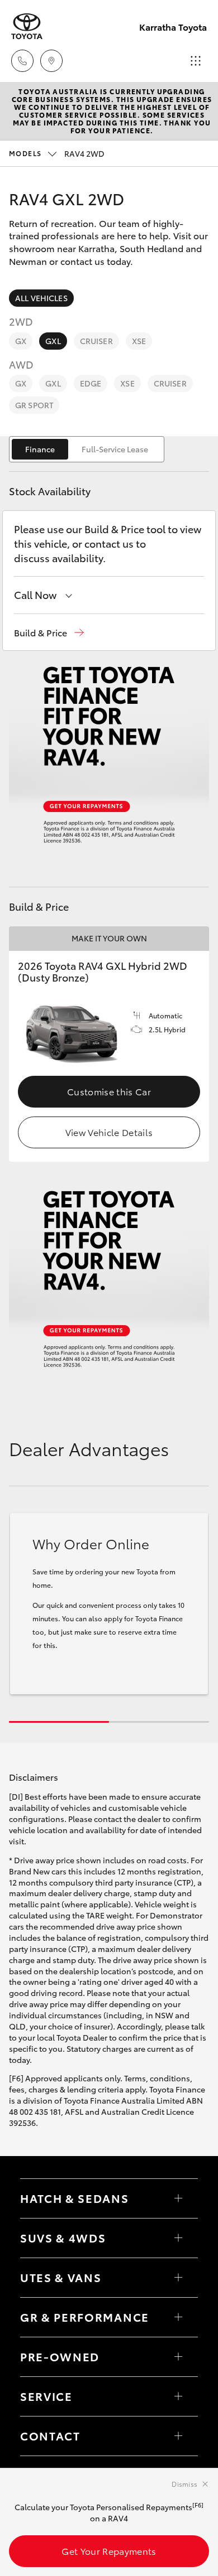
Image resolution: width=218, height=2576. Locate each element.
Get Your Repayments (109, 2551)
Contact (50, 2435)
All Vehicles (41, 298)
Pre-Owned (60, 2356)
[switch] (87, 449)
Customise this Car (109, 1091)
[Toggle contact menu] (178, 2357)
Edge (91, 383)
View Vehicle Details (109, 1132)
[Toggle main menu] (196, 61)
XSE (139, 341)
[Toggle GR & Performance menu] (178, 2317)
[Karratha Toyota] (27, 26)
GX (21, 341)
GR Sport (34, 405)
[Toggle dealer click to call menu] (22, 61)
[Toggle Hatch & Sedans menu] (178, 2198)
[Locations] (51, 61)
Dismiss (184, 2484)
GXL (53, 341)
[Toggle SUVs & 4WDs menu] (178, 2238)
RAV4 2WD (57, 153)
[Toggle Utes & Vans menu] (178, 2278)
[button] (49, 633)
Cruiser (96, 341)
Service (46, 2396)
